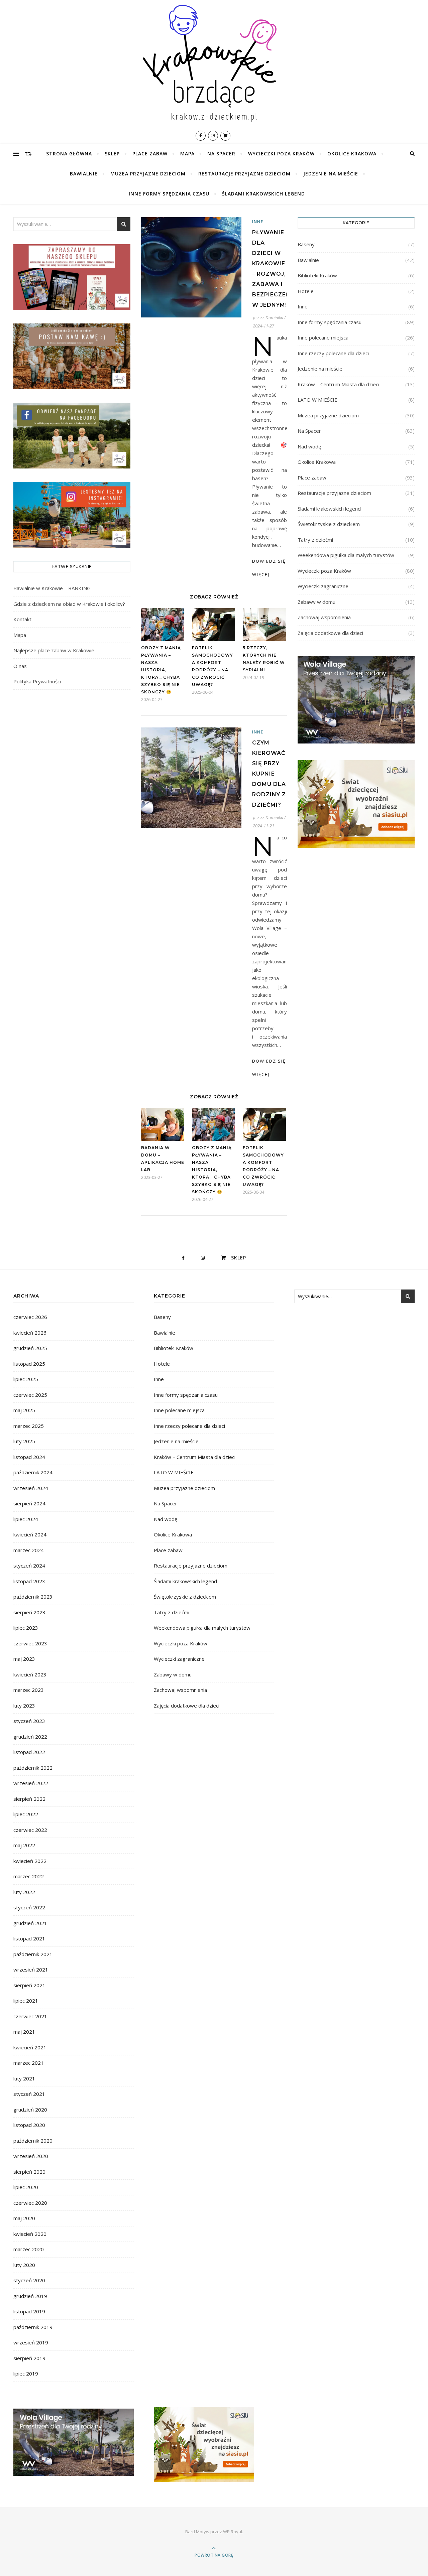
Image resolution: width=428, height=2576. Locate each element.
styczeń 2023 (29, 1721)
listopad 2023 (29, 1581)
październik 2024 (33, 1472)
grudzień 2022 (30, 1737)
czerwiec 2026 (30, 1317)
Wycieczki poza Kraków (281, 154)
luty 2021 (24, 2078)
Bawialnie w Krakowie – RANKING (52, 588)
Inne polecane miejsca (323, 337)
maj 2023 (24, 1659)
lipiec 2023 (26, 1628)
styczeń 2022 (29, 1907)
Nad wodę (309, 446)
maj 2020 (24, 2218)
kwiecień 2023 (30, 1674)
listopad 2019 (29, 2311)
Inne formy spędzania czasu (169, 194)
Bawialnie (84, 174)
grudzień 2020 (30, 2110)
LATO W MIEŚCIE (317, 400)
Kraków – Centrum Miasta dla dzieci (338, 384)
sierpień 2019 (29, 2358)
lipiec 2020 (26, 2187)
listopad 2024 (29, 1457)
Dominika (274, 317)
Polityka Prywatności (37, 681)
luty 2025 (24, 1441)
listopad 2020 (29, 2125)
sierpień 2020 (29, 2172)
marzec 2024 (29, 1550)
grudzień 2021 (30, 1923)
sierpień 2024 (29, 1503)
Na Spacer (221, 154)
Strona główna (69, 154)
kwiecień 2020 (30, 2234)
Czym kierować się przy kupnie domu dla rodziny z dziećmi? (269, 774)
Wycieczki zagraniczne (323, 586)
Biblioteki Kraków (317, 275)
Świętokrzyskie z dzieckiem (329, 524)
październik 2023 (33, 1597)
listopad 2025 (29, 1364)
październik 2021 (33, 1954)
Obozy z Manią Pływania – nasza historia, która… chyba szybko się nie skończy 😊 (161, 670)
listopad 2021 (29, 1938)
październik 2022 (33, 1768)
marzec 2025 (29, 1426)
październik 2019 (33, 2327)
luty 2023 (24, 1706)
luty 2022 (24, 1892)
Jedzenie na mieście (331, 174)
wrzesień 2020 (31, 2156)
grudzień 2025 (30, 1348)
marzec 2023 (29, 1690)
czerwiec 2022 (30, 1830)
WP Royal (233, 2532)
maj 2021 (24, 2032)
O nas (20, 666)
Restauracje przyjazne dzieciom (244, 174)
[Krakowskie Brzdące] (214, 63)
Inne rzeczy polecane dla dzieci (333, 353)
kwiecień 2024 (30, 1534)
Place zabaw (150, 154)
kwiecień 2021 (30, 2047)
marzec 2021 (29, 2063)
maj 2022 (24, 1845)
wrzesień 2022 (31, 1783)
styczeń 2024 (29, 1566)
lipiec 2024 (26, 1519)
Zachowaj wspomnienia (324, 617)
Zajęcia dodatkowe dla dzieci (330, 633)
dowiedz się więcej (269, 568)
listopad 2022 (29, 1752)
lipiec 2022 (26, 1814)
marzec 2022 (29, 1876)
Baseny (306, 244)
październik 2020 (33, 2141)
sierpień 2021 (29, 1985)
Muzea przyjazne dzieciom (148, 174)
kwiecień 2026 (30, 1333)
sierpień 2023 (29, 1612)
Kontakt (22, 619)
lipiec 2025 (26, 1379)
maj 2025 (24, 1410)
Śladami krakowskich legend (263, 194)
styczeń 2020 (29, 2280)
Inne (258, 222)
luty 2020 (24, 2265)
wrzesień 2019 (31, 2342)
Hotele (306, 291)
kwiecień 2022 (30, 1861)
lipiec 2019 (26, 2374)
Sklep (112, 154)
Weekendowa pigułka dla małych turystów (346, 555)
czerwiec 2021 (30, 2016)
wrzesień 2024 (31, 1488)
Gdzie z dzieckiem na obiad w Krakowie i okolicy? (69, 604)
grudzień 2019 (30, 2296)
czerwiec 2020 (30, 2203)
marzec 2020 (29, 2249)
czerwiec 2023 (30, 1643)
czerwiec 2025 (30, 1395)
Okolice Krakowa (352, 154)
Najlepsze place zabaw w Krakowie (54, 650)
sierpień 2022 (29, 1799)
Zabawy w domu (316, 602)
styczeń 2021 (29, 2094)
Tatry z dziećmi (315, 540)
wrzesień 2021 (31, 1970)
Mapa (187, 154)
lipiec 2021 (26, 2001)
